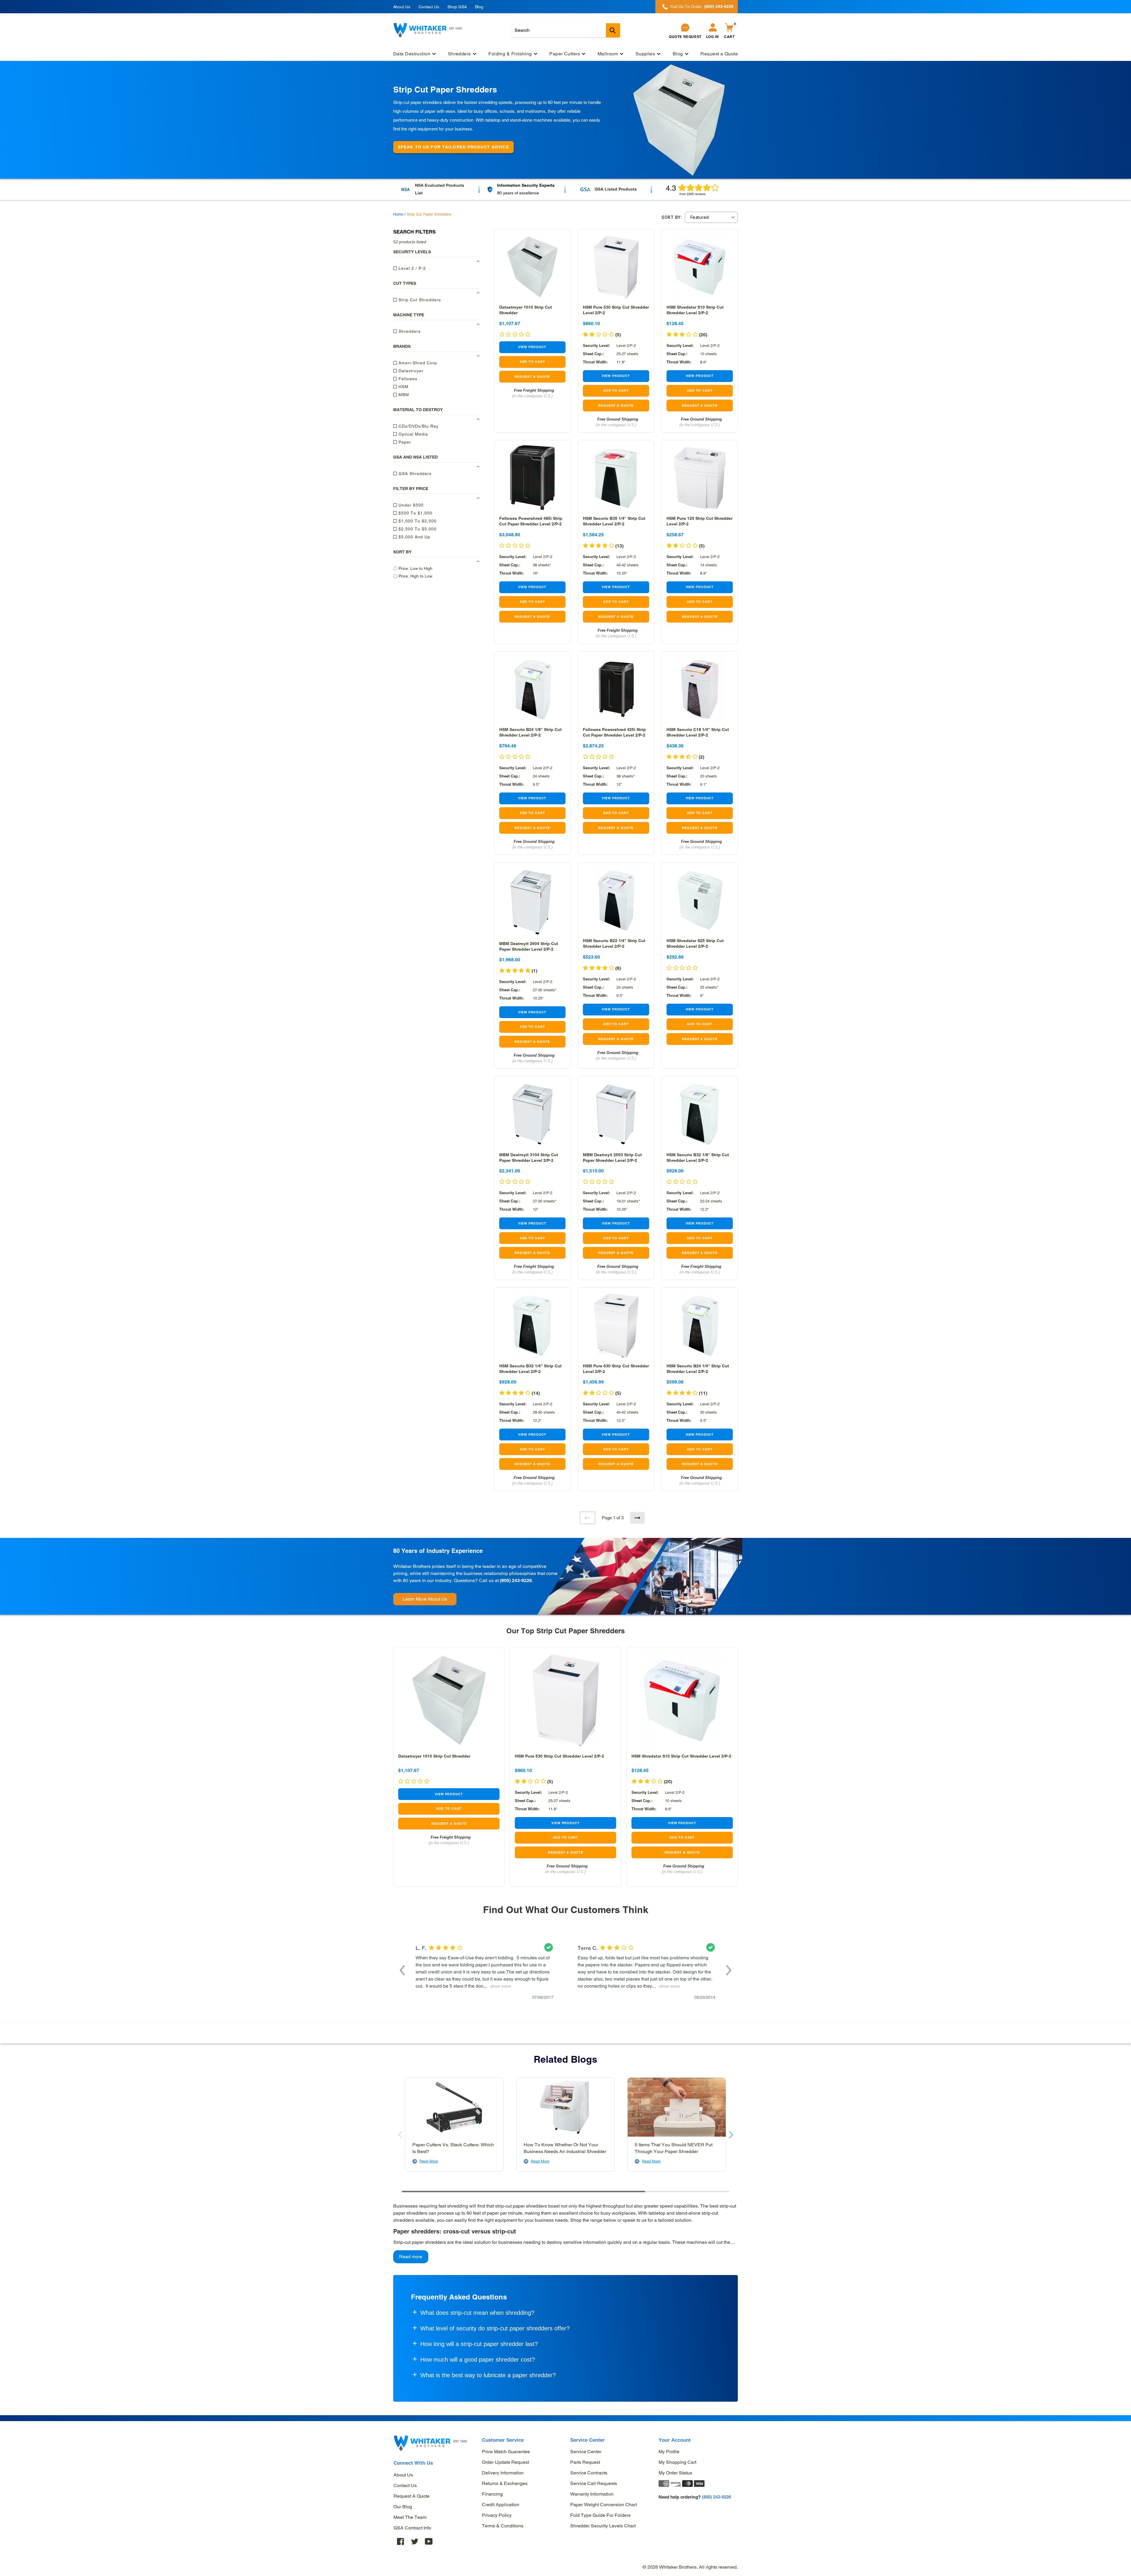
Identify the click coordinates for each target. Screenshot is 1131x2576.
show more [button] (500, 1986)
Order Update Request (505, 2462)
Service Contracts (589, 2473)
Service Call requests (594, 2483)
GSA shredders (414, 474)
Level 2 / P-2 (411, 268)
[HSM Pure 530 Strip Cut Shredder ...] (616, 267)
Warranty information (592, 2494)
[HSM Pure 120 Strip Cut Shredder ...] (700, 478)
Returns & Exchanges (505, 2483)
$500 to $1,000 (415, 513)
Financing (492, 2494)
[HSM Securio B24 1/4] (700, 1325)
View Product (532, 347)
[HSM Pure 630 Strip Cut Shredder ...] (616, 1325)
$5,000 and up (414, 537)
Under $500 (410, 505)
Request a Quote (411, 2496)
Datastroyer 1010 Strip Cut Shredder (434, 1756)
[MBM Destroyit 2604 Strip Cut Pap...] (532, 902)
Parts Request (585, 2462)
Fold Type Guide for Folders (600, 2515)
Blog (479, 7)
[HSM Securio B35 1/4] (616, 478)
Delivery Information (503, 2473)
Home (398, 214)
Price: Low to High (415, 568)
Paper (404, 442)
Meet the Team (410, 2517)
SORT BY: (672, 217)
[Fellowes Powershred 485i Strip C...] (532, 478)
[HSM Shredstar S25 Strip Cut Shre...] (700, 900)
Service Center (586, 2452)
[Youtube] (429, 2541)
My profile (669, 2452)
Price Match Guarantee (506, 2452)
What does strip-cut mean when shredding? (477, 2313)
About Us (402, 7)
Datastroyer (410, 371)
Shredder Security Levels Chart (603, 2526)
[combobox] (565, 30)
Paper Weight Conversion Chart (603, 2505)
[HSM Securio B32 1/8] (700, 1114)
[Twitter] (415, 2541)
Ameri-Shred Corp (417, 363)
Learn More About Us (425, 1599)
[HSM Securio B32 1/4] (532, 1325)
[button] (402, 1970)
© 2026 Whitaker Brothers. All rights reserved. (690, 2567)
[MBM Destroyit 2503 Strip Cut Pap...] (616, 1114)
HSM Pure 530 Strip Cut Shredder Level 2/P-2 (559, 1756)
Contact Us (429, 7)
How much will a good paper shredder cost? (478, 2360)
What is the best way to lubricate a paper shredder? (488, 2375)
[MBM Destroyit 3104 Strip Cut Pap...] (532, 1114)
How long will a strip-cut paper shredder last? (479, 2344)
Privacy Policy (497, 2515)
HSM (403, 387)
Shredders (409, 331)
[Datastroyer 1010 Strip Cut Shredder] (532, 267)
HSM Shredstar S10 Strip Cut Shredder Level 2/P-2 (681, 1756)
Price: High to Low (415, 576)
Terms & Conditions (503, 2526)
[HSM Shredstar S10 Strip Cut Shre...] (700, 267)
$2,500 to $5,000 (417, 529)
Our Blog (403, 2507)
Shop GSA (457, 7)
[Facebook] (401, 2541)
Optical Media (412, 434)
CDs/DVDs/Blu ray (418, 426)
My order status (675, 2473)
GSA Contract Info (412, 2528)
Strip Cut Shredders (419, 300)
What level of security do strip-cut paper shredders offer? (495, 2328)
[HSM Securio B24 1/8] (532, 689)
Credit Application (501, 2505)
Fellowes (407, 379)
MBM (403, 395)
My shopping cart (677, 2462)
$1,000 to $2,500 (417, 521)
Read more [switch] (411, 2257)
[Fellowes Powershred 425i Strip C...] (616, 689)
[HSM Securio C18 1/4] (700, 689)
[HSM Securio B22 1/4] (616, 900)
